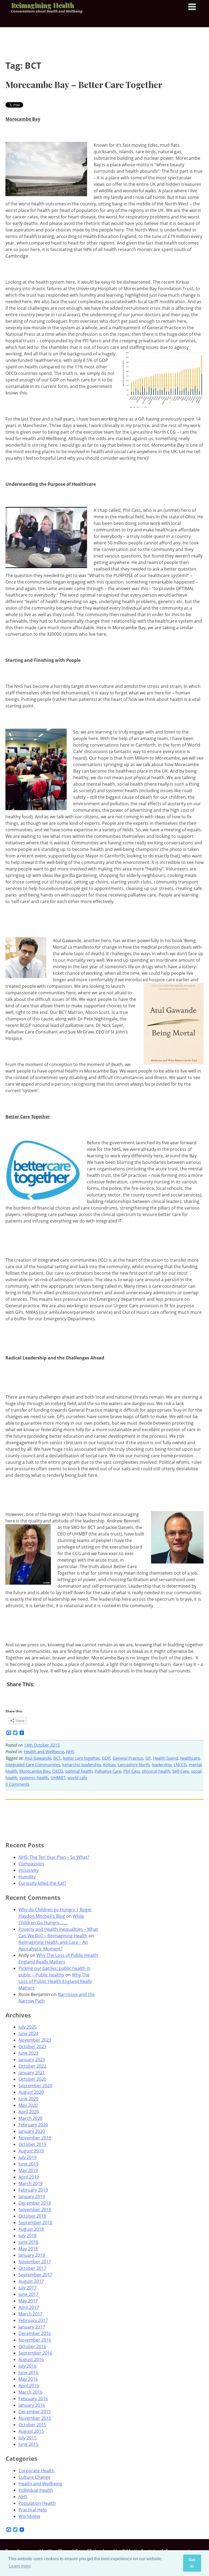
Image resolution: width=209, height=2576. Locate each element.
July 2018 (27, 2236)
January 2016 (32, 2405)
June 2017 (28, 2294)
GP (148, 1758)
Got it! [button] (192, 2563)
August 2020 (31, 2092)
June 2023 (28, 2053)
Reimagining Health (42, 5)
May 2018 (28, 2249)
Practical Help (33, 2510)
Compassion (31, 1864)
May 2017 (28, 2301)
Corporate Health (36, 2471)
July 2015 (27, 2438)
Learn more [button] (20, 2566)
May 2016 (28, 2379)
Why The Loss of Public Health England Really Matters (55, 1981)
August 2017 (31, 2281)
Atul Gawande (38, 1758)
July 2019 (27, 2157)
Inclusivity (29, 1870)
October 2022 (32, 2066)
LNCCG (180, 1765)
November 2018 (35, 2210)
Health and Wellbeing (44, 1751)
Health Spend (165, 1758)
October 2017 (32, 2268)
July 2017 (27, 2288)
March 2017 (30, 2314)
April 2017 (29, 2307)
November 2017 (35, 2262)
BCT (57, 1758)
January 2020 (32, 2131)
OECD (58, 1771)
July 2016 (27, 2366)
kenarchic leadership (82, 1765)
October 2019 (32, 2144)
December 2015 (35, 2412)
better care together (81, 1758)
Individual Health (36, 2490)
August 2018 (31, 2229)
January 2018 (32, 2255)
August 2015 (31, 2431)
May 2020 (28, 2105)
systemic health (34, 1778)
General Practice (128, 1758)
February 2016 (33, 2399)
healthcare (190, 1758)
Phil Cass (132, 1771)
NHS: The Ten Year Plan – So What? (54, 1857)
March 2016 (30, 2392)
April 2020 (29, 2112)
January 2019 (32, 2196)
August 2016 (31, 2359)
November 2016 (35, 2340)
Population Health (37, 2503)
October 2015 (32, 2425)
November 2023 (35, 2040)
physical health (156, 1771)
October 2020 (32, 2079)
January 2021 (32, 2073)
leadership (162, 1765)
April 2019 (29, 2177)
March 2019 (30, 2183)
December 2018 (35, 2203)
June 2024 (28, 2033)
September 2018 (35, 2223)
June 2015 (28, 2444)
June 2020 (28, 2099)
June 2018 (28, 2242)
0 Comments (17, 1784)
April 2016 (29, 2386)
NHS (70, 1751)
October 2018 (32, 2216)
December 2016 (35, 2333)
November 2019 (35, 2138)
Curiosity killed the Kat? (42, 1883)
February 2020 (33, 2125)
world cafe (77, 1778)
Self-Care (181, 1771)
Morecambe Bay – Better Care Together (84, 84)
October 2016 (32, 2346)
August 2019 (31, 2151)
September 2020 (35, 2086)
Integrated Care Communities (33, 1765)
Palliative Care (108, 1771)
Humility (27, 1877)
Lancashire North (134, 1765)
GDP (106, 1758)
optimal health (79, 1771)
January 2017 (32, 2327)
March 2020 (30, 2118)
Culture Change (34, 2477)
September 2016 (35, 2353)
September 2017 (35, 2275)
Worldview (29, 2516)
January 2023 (32, 2060)
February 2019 (33, 2190)
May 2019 (28, 2170)
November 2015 (35, 2418)
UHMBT (58, 1778)
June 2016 (28, 2373)
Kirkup (109, 1765)
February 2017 (33, 2320)
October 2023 (32, 2047)
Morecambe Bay (35, 1771)
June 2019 (28, 2164)
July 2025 (27, 2027)
